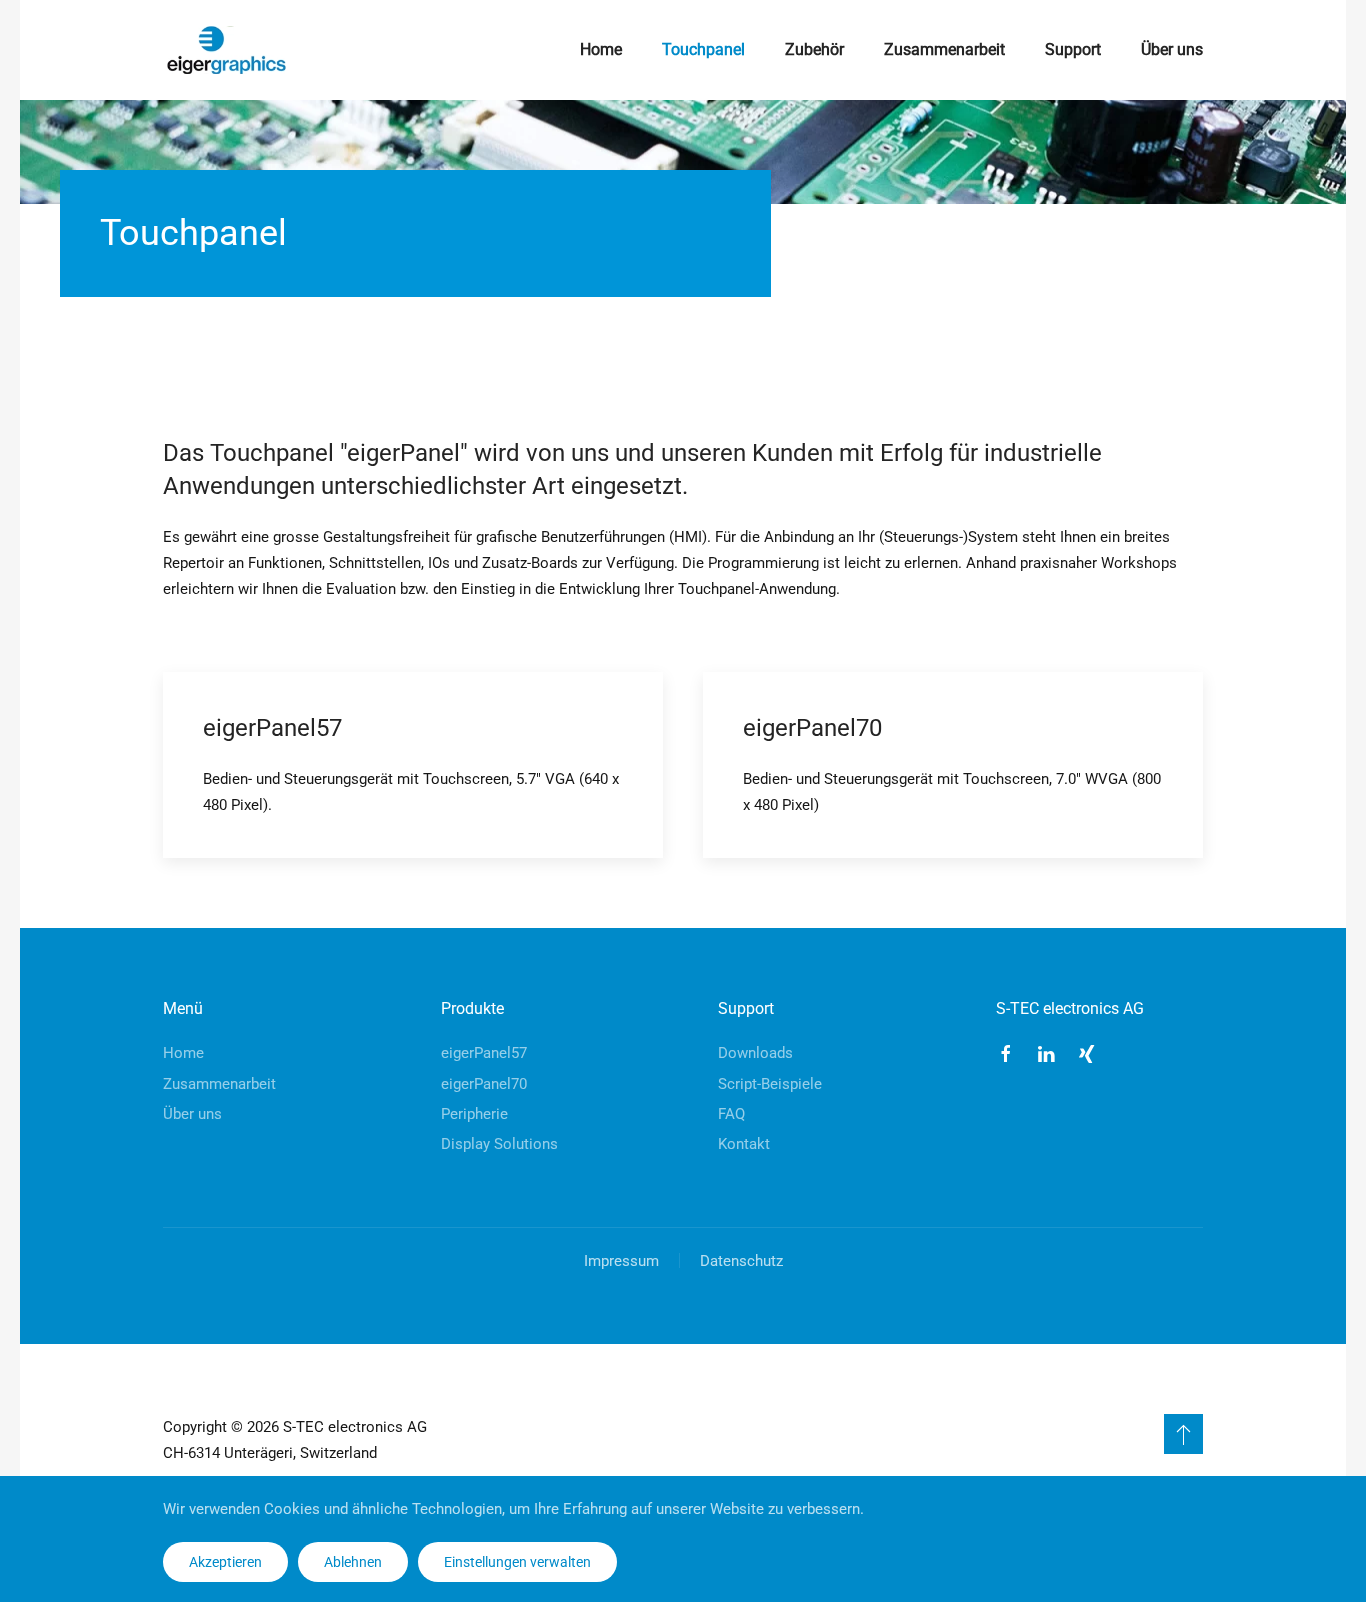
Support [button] (1073, 49)
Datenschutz (741, 1261)
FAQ (731, 1114)
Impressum (621, 1261)
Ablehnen (353, 1562)
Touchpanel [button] (703, 49)
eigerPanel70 (484, 1084)
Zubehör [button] (814, 49)
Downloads (755, 1053)
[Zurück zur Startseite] (226, 50)
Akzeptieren (225, 1562)
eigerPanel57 (484, 1053)
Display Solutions (499, 1144)
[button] (1183, 1434)
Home (601, 49)
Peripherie (474, 1114)
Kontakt (744, 1144)
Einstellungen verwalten (517, 1562)
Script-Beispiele (770, 1084)
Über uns (1172, 49)
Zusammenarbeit (944, 49)
